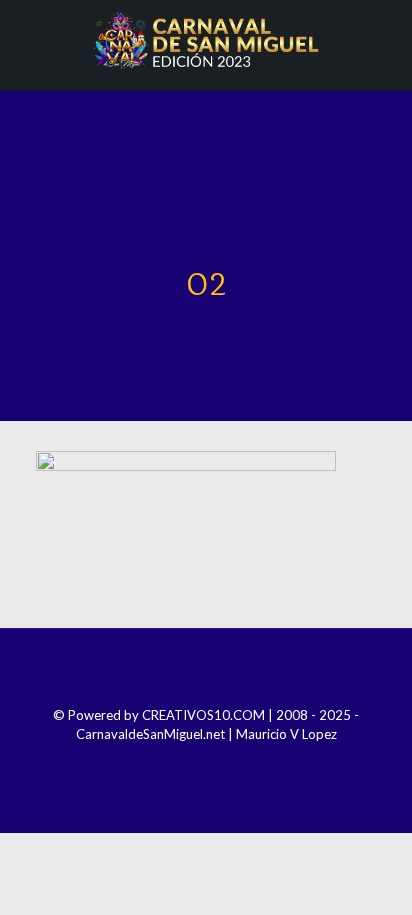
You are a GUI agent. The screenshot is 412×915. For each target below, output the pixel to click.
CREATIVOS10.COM (203, 715)
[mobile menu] (385, 40)
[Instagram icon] (192, 762)
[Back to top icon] (206, 670)
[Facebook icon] (165, 762)
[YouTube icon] (219, 762)
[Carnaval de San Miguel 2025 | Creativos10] (206, 40)
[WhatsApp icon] (246, 762)
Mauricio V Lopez (286, 734)
